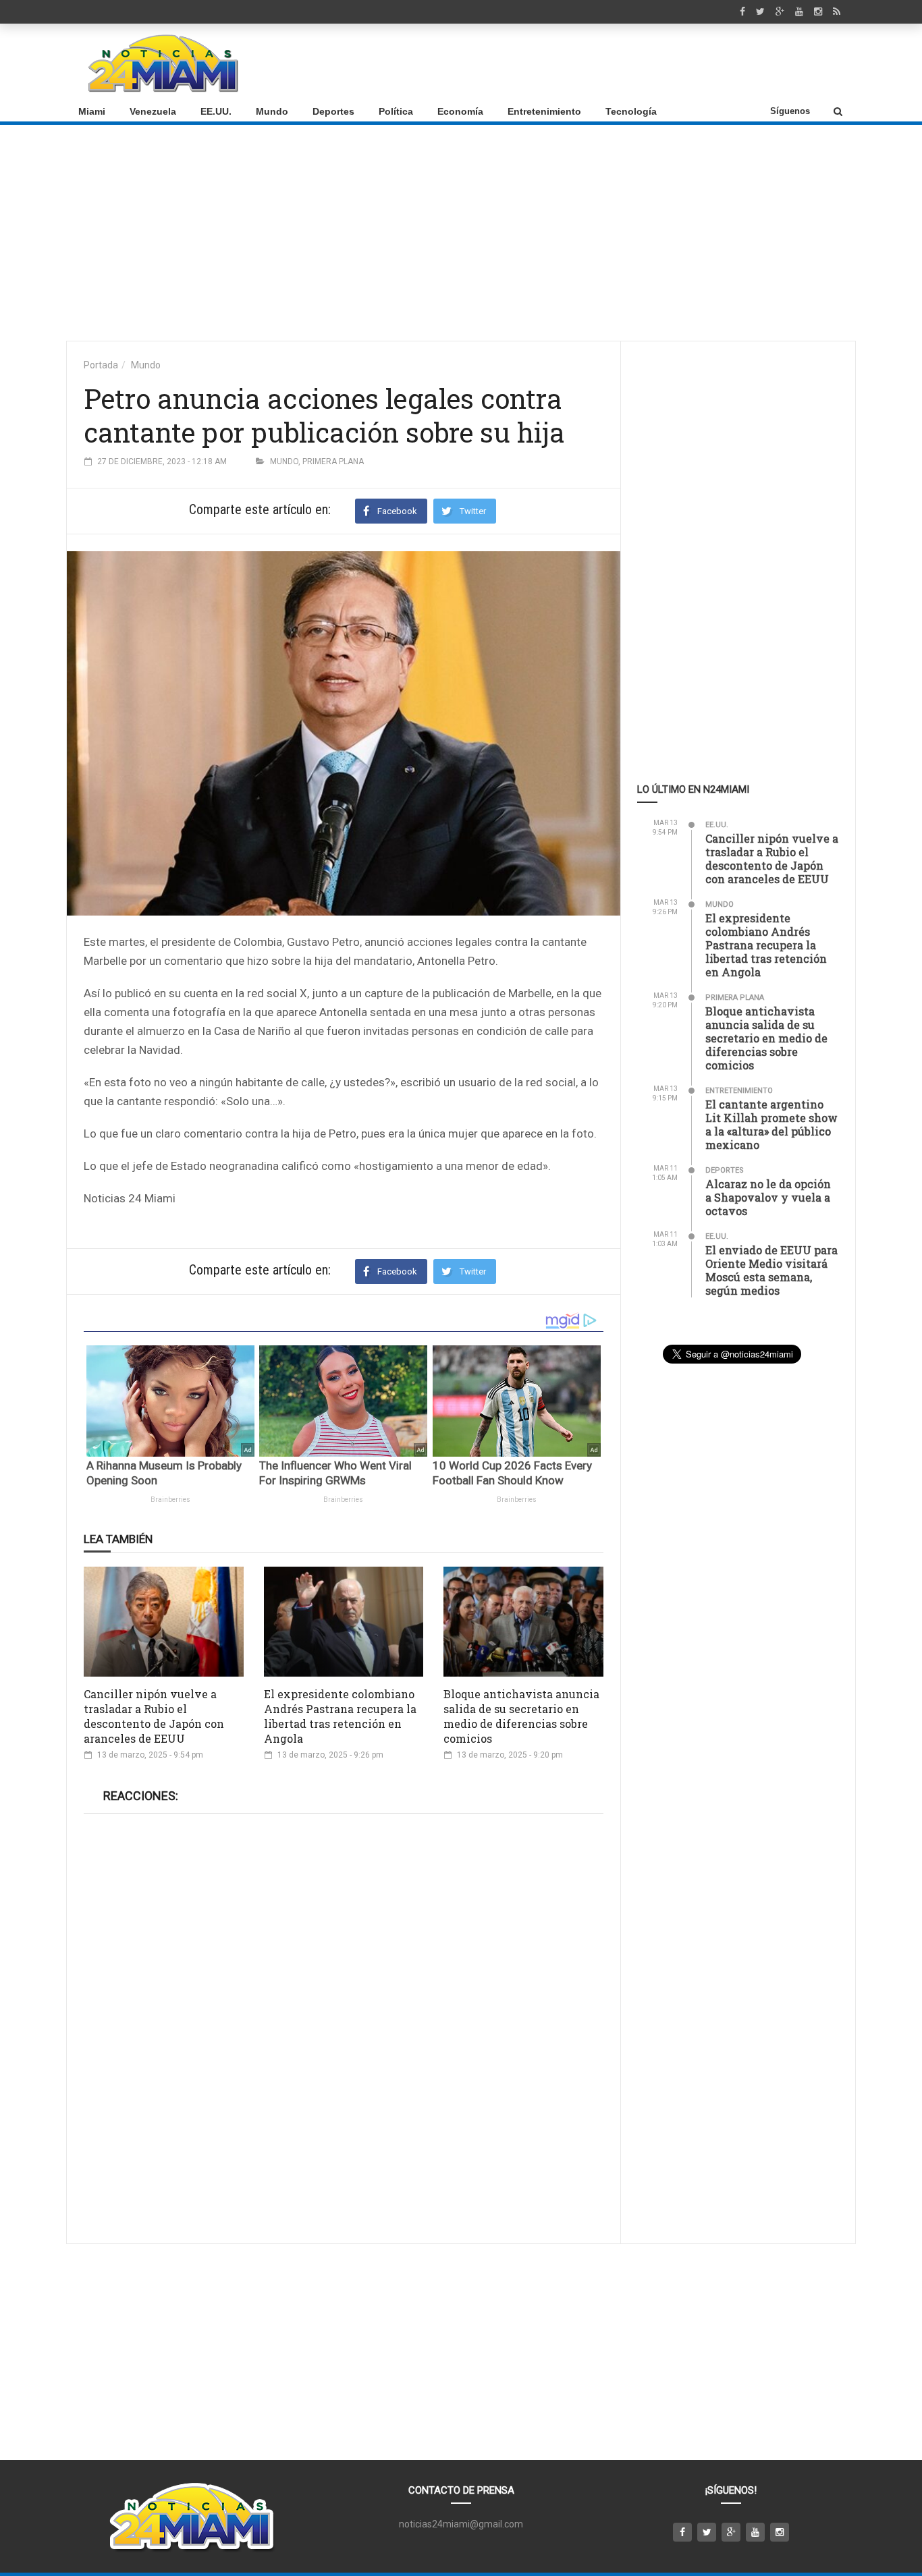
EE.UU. (216, 111)
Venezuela (153, 111)
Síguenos (790, 111)
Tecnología (631, 111)
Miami (92, 111)
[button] (838, 111)
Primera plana (333, 461)
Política (396, 111)
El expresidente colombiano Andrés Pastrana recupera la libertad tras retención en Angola (340, 1716)
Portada (101, 365)
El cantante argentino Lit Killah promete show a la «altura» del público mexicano (771, 1124)
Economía (460, 111)
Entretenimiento (544, 111)
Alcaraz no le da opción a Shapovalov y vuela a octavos (768, 1197)
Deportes (333, 111)
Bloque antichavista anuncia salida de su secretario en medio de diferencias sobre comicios (521, 1716)
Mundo (272, 111)
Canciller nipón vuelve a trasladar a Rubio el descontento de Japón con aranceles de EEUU (154, 1716)
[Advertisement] (600, 63)
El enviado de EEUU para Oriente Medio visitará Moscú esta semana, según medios (771, 1270)
